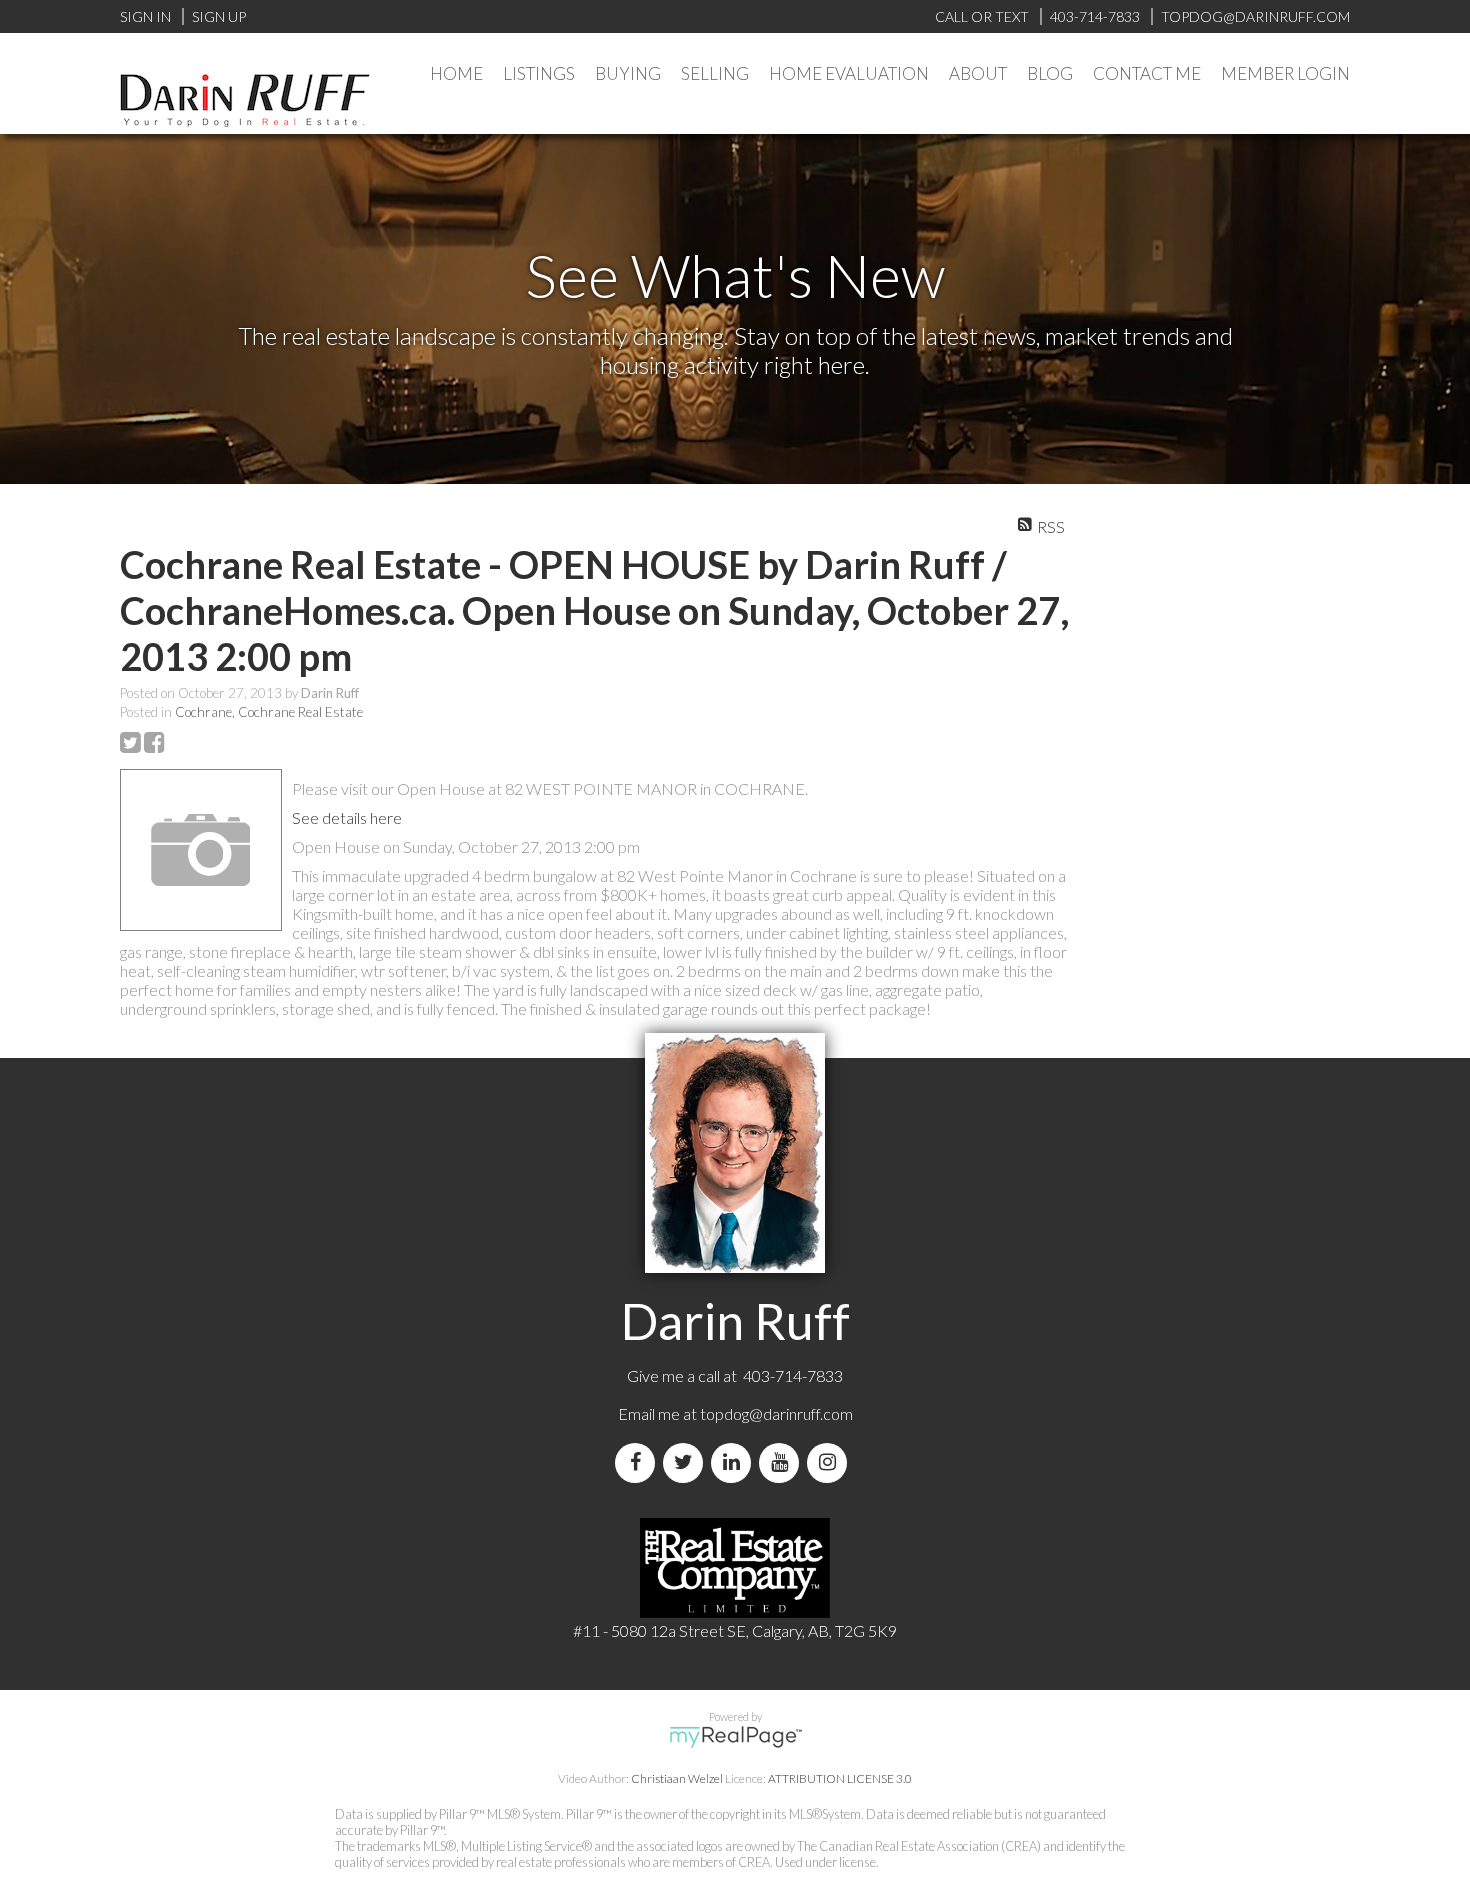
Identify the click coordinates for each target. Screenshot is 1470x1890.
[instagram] (831, 1462)
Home (456, 73)
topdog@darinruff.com (776, 1413)
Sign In (145, 16)
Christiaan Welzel (677, 1778)
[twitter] (687, 1462)
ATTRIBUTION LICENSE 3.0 (840, 1778)
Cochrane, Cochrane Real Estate (269, 712)
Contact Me (1147, 73)
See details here (347, 817)
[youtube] (783, 1462)
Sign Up (219, 16)
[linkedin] (735, 1462)
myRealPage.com (735, 1737)
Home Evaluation (849, 73)
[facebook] (639, 1462)
